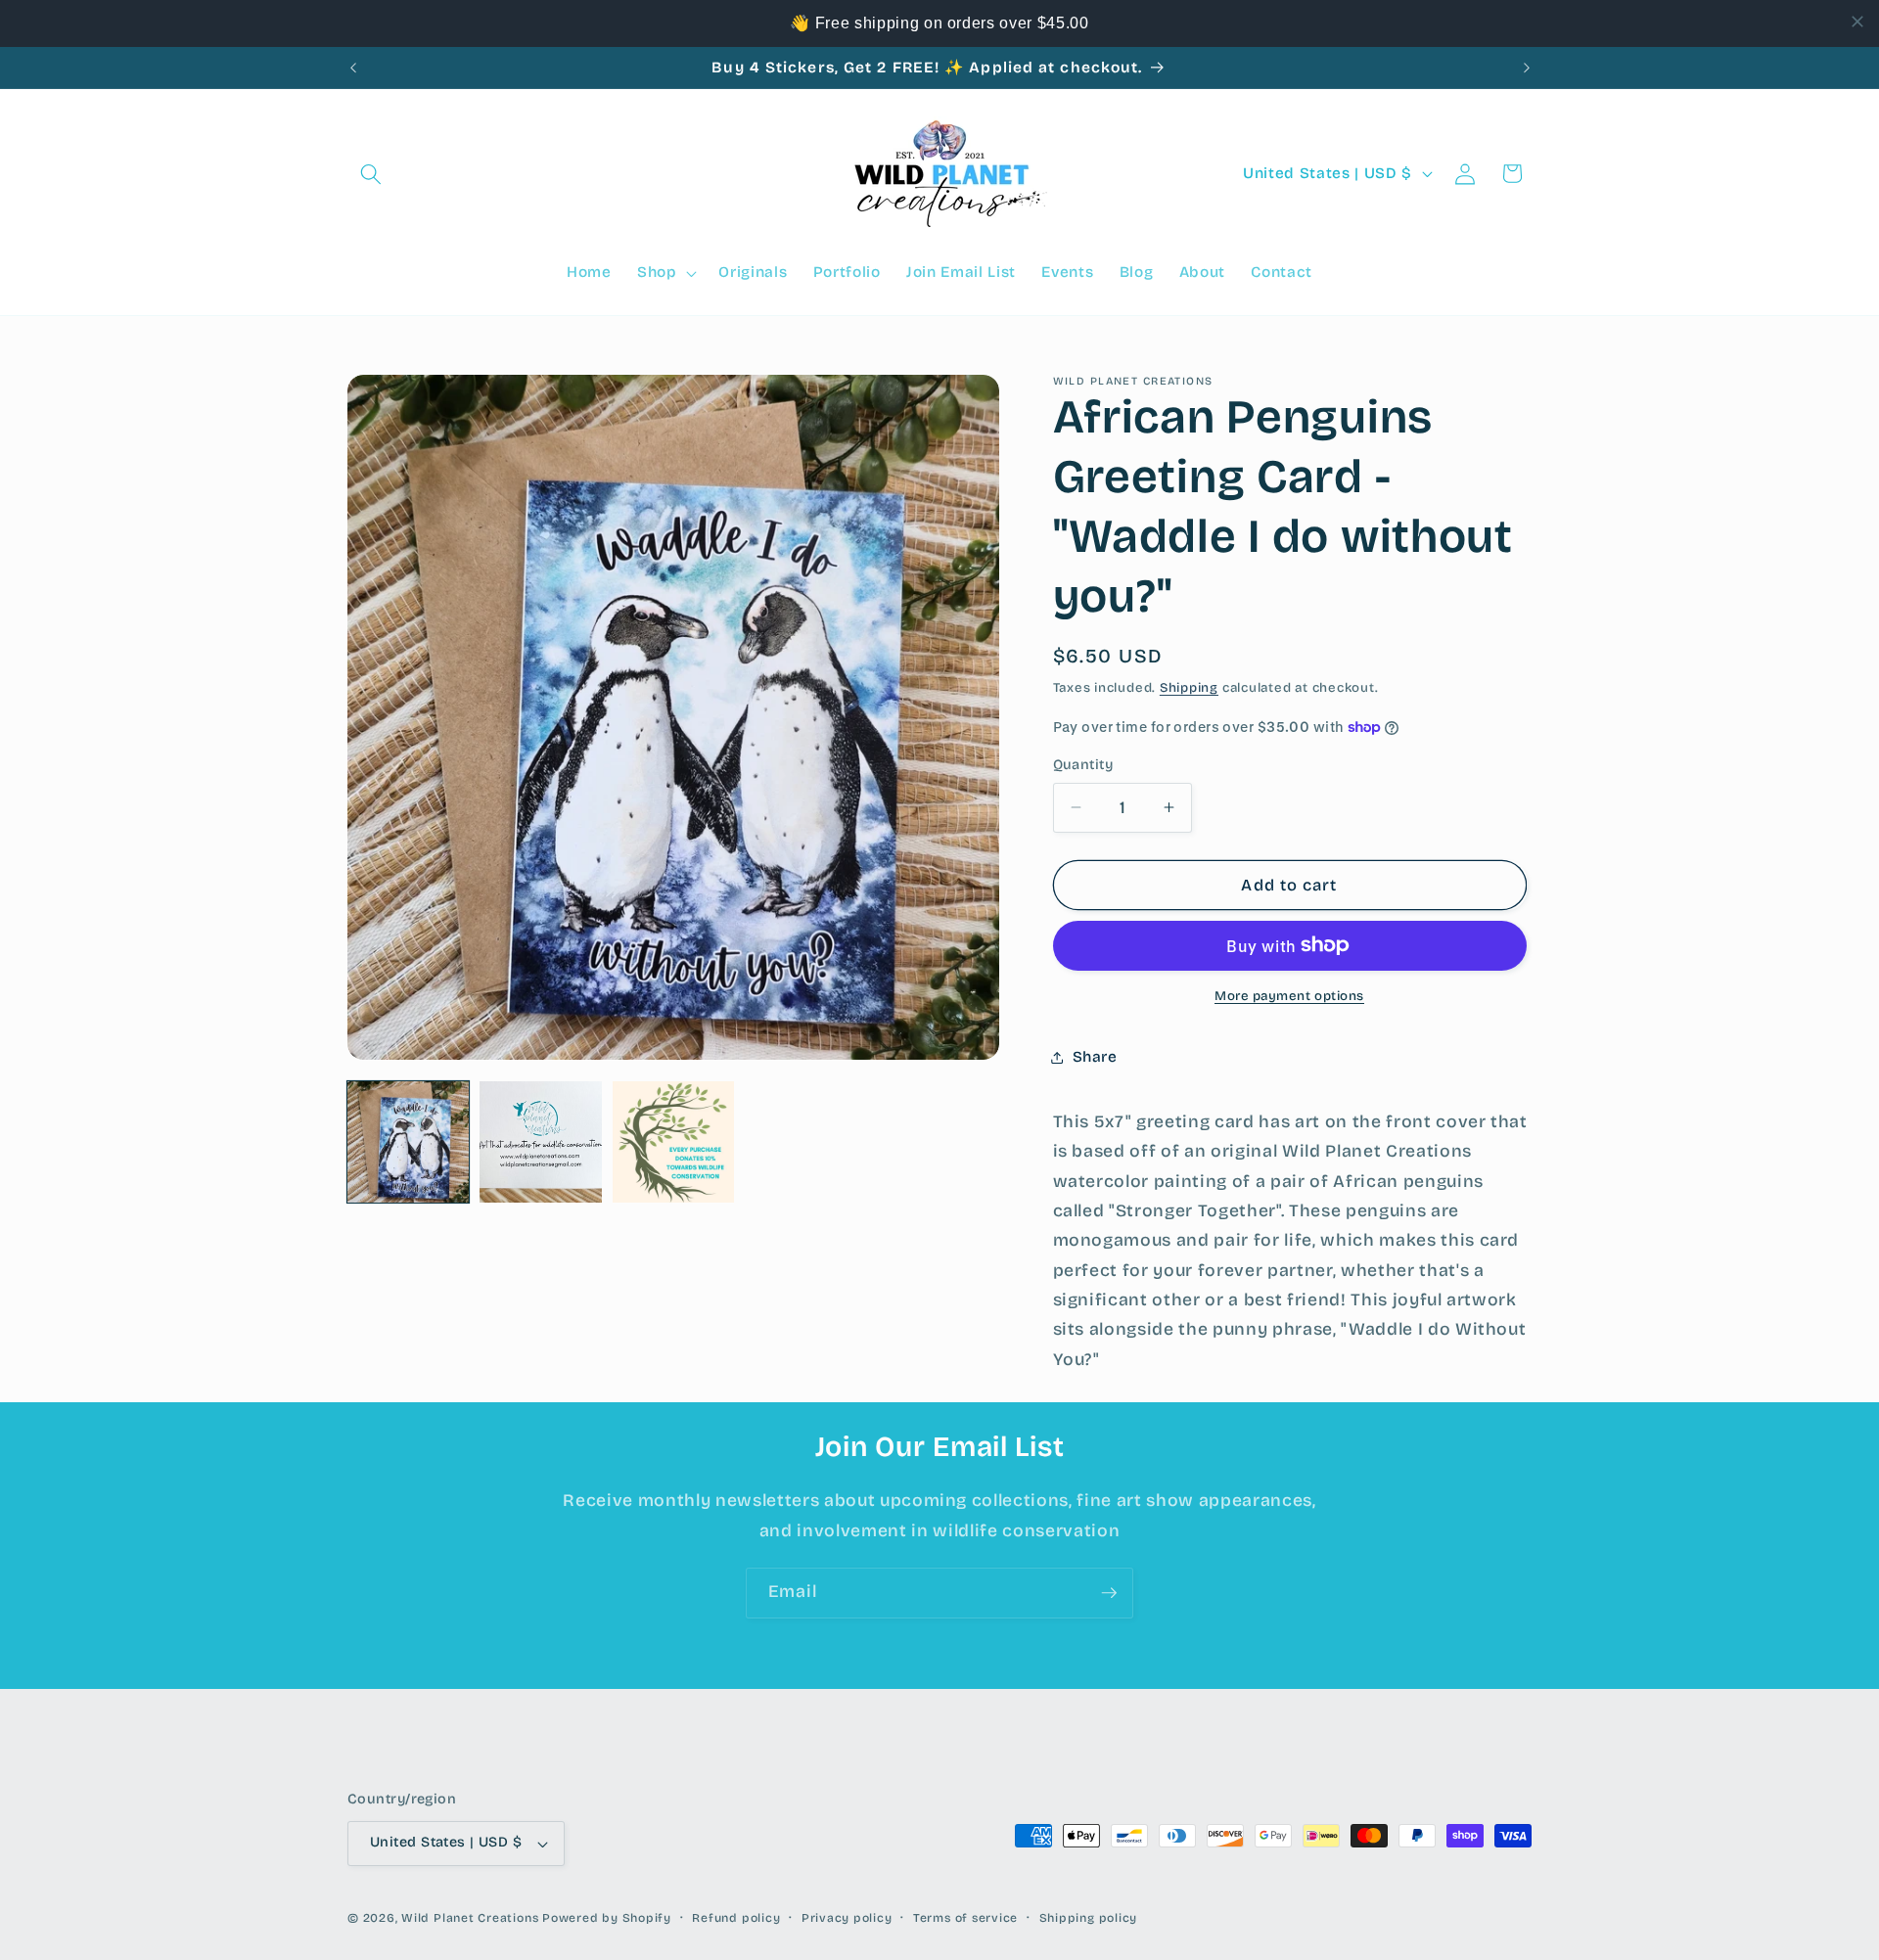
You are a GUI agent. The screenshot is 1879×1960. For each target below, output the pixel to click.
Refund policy (736, 1918)
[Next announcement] (1527, 68)
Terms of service (965, 1918)
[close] (1857, 22)
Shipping (1189, 688)
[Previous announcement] (353, 68)
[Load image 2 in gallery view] (540, 1142)
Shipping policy (1089, 1918)
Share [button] (1095, 1057)
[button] (371, 173)
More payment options (1289, 996)
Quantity (1083, 765)
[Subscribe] (1109, 1593)
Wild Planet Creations (470, 1918)
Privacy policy (847, 1918)
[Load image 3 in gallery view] (673, 1142)
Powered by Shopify (607, 1918)
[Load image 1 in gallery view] (408, 1142)
